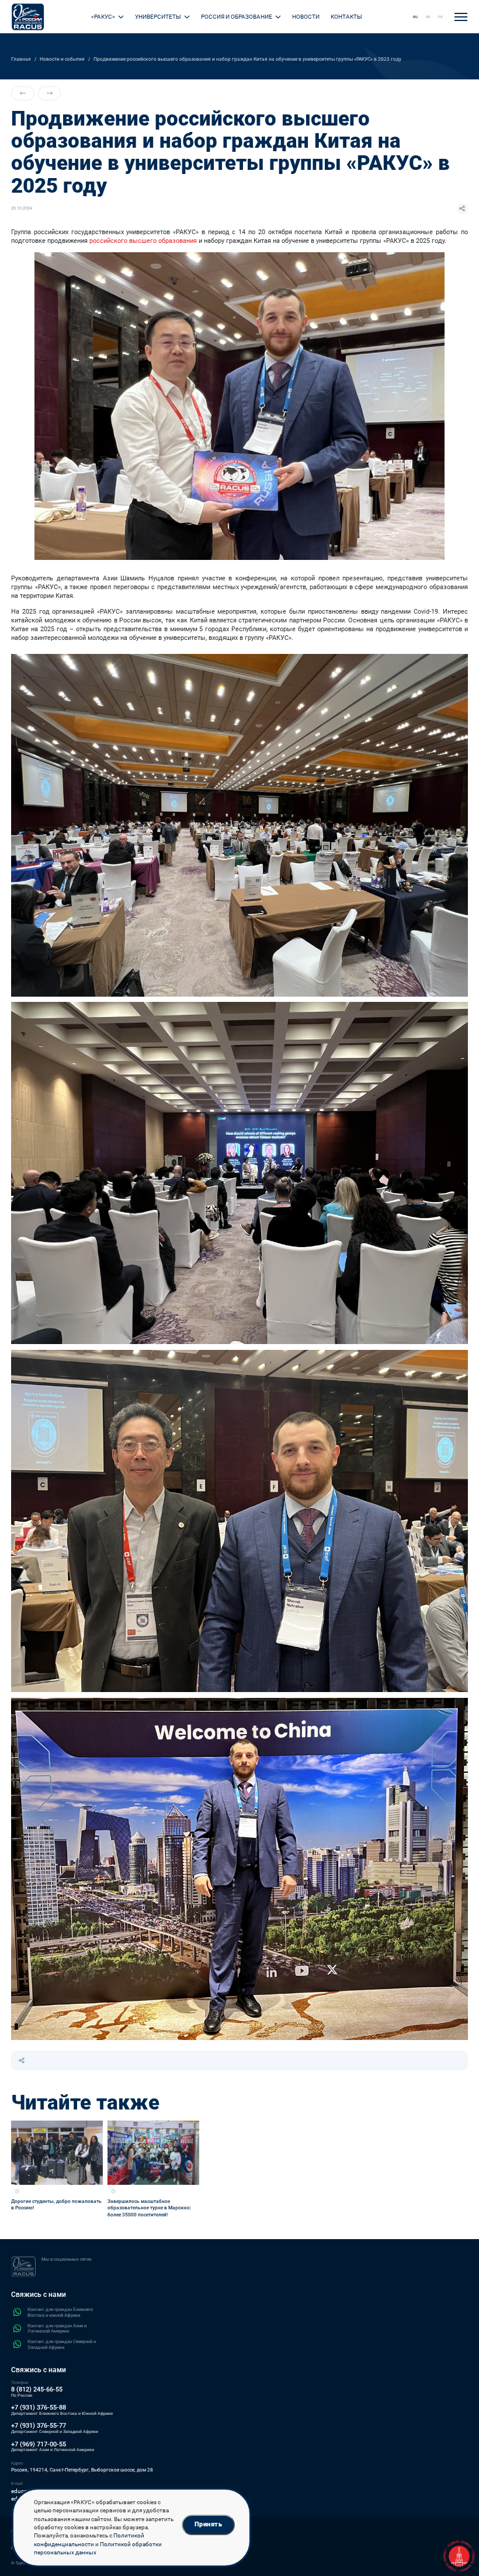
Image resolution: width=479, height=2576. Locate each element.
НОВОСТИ (306, 17)
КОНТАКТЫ (346, 17)
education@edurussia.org (44, 2491)
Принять (208, 2524)
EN (428, 17)
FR (440, 17)
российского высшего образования (143, 241)
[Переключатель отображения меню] (461, 17)
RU (416, 17)
